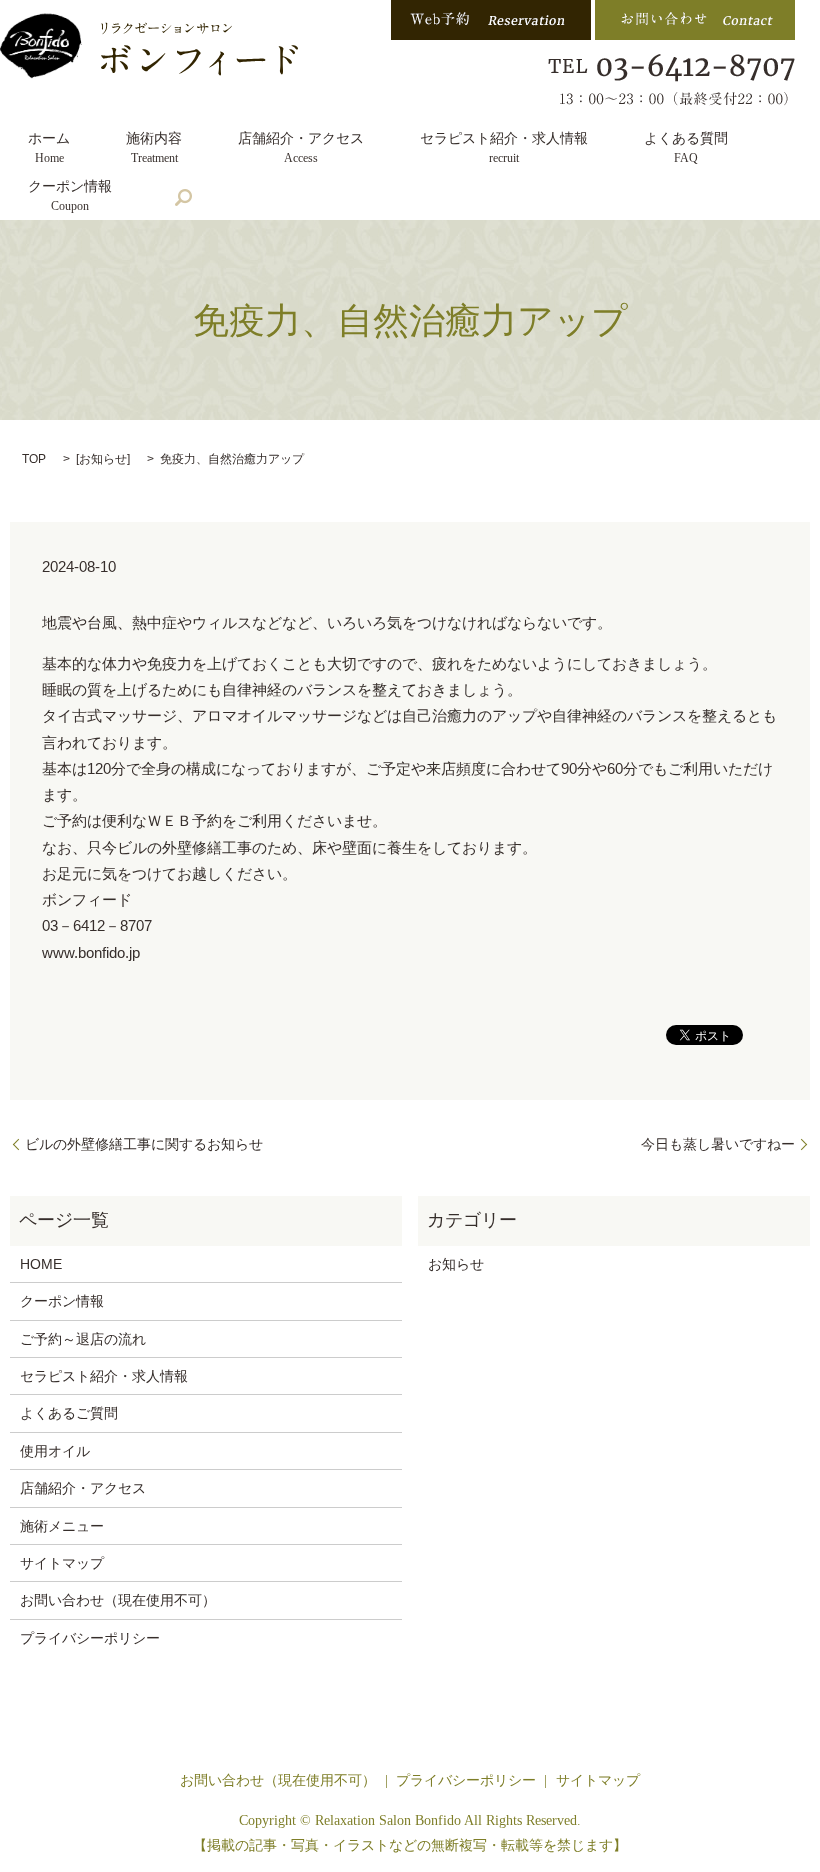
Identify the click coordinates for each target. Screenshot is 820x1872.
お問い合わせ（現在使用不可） (118, 1600)
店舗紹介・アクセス (301, 148)
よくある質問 (686, 148)
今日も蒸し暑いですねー (718, 1144)
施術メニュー (62, 1526)
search (183, 198)
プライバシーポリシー (90, 1638)
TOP (34, 459)
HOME (41, 1264)
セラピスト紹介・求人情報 (504, 148)
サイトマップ (62, 1563)
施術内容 (154, 148)
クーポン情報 (70, 196)
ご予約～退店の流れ (83, 1339)
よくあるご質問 (69, 1413)
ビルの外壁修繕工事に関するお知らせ (144, 1144)
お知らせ (103, 459)
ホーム (49, 148)
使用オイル (55, 1451)
